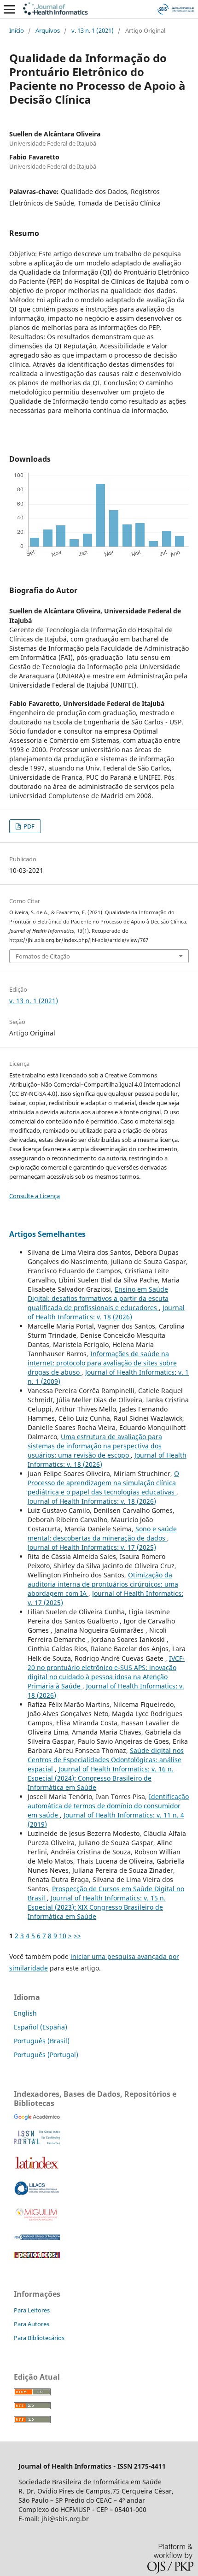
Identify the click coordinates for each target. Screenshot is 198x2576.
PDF (28, 826)
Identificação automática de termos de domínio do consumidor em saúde (108, 1806)
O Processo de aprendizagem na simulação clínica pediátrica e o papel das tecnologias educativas (103, 1483)
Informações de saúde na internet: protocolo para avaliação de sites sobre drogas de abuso (102, 1363)
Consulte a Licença (35, 1196)
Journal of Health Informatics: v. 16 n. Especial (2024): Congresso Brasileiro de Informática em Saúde (101, 1778)
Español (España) (41, 2027)
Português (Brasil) (42, 2041)
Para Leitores (32, 2310)
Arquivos (48, 30)
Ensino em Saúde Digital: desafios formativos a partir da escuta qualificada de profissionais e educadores (98, 1298)
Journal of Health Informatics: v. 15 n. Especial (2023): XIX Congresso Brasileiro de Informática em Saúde (97, 1907)
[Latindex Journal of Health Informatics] (37, 2168)
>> (77, 1936)
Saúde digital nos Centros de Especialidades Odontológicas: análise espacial (106, 1760)
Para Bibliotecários (39, 2338)
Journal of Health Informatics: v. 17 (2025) (92, 1547)
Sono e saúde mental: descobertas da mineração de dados (102, 1533)
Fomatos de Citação (43, 956)
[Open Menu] (9, 9)
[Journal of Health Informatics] (37, 2118)
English (25, 2013)
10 (63, 1936)
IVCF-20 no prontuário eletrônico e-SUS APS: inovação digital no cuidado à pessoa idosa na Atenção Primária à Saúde (106, 1672)
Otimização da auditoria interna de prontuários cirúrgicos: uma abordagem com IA (103, 1584)
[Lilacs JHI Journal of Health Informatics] (37, 2193)
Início (17, 30)
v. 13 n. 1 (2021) (93, 30)
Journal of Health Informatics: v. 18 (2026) (106, 1312)
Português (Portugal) (46, 2055)
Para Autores (32, 2324)
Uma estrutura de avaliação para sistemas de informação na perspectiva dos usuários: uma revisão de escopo (95, 1446)
